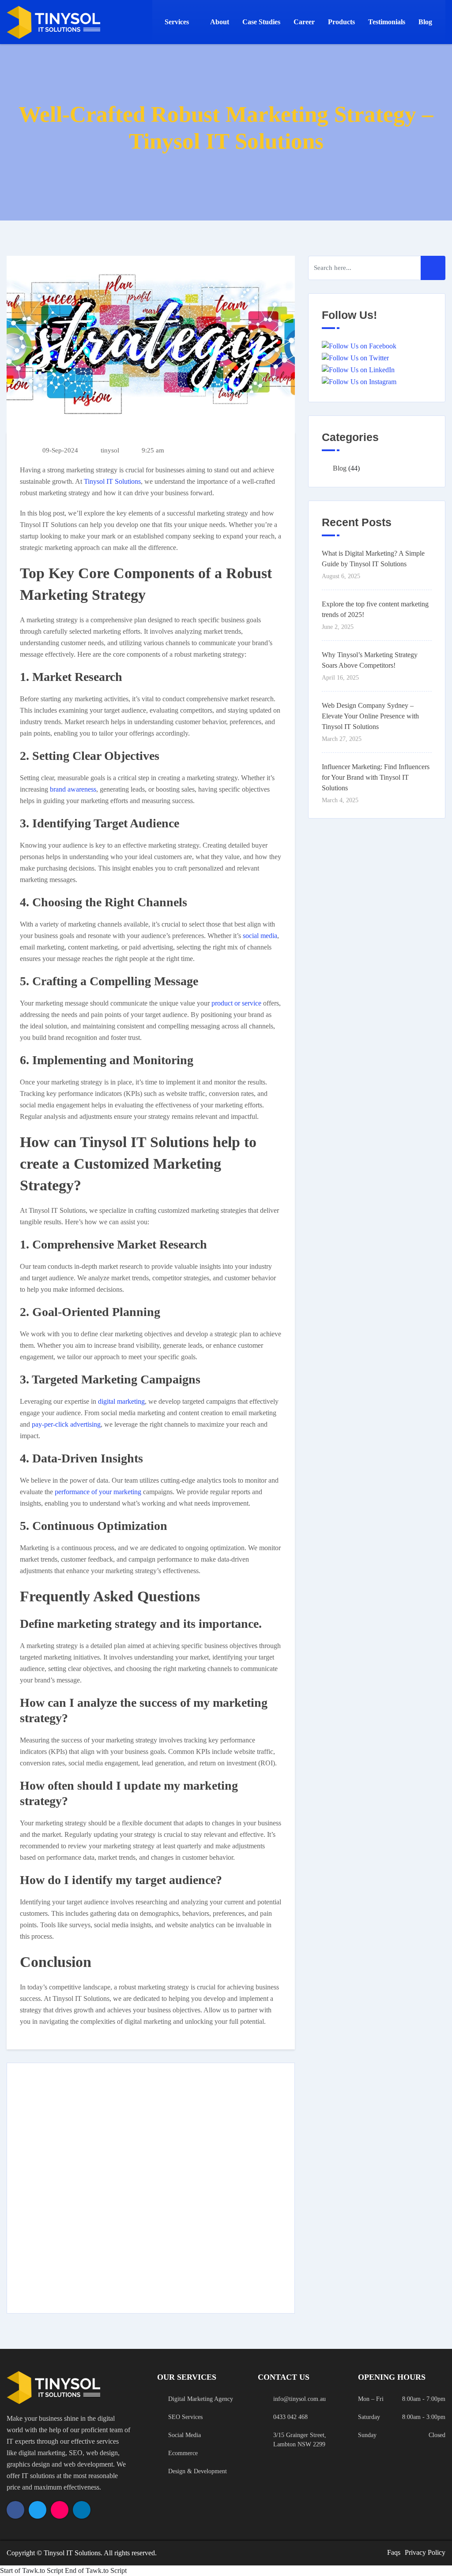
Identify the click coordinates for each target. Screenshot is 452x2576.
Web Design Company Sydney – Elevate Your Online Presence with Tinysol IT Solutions (370, 716)
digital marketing (121, 1401)
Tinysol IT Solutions (112, 481)
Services (177, 22)
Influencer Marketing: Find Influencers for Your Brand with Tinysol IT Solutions (376, 777)
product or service (236, 1003)
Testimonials (387, 22)
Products (341, 22)
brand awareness (73, 789)
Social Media (185, 2435)
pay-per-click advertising (66, 1424)
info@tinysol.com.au (299, 2399)
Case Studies (261, 22)
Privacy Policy (425, 2552)
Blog (425, 22)
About (220, 22)
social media (260, 936)
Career (304, 22)
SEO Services (185, 2417)
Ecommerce (183, 2453)
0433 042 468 (290, 2417)
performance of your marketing (98, 1492)
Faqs (394, 2552)
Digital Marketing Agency (201, 2399)
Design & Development (198, 2471)
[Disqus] (151, 2187)
